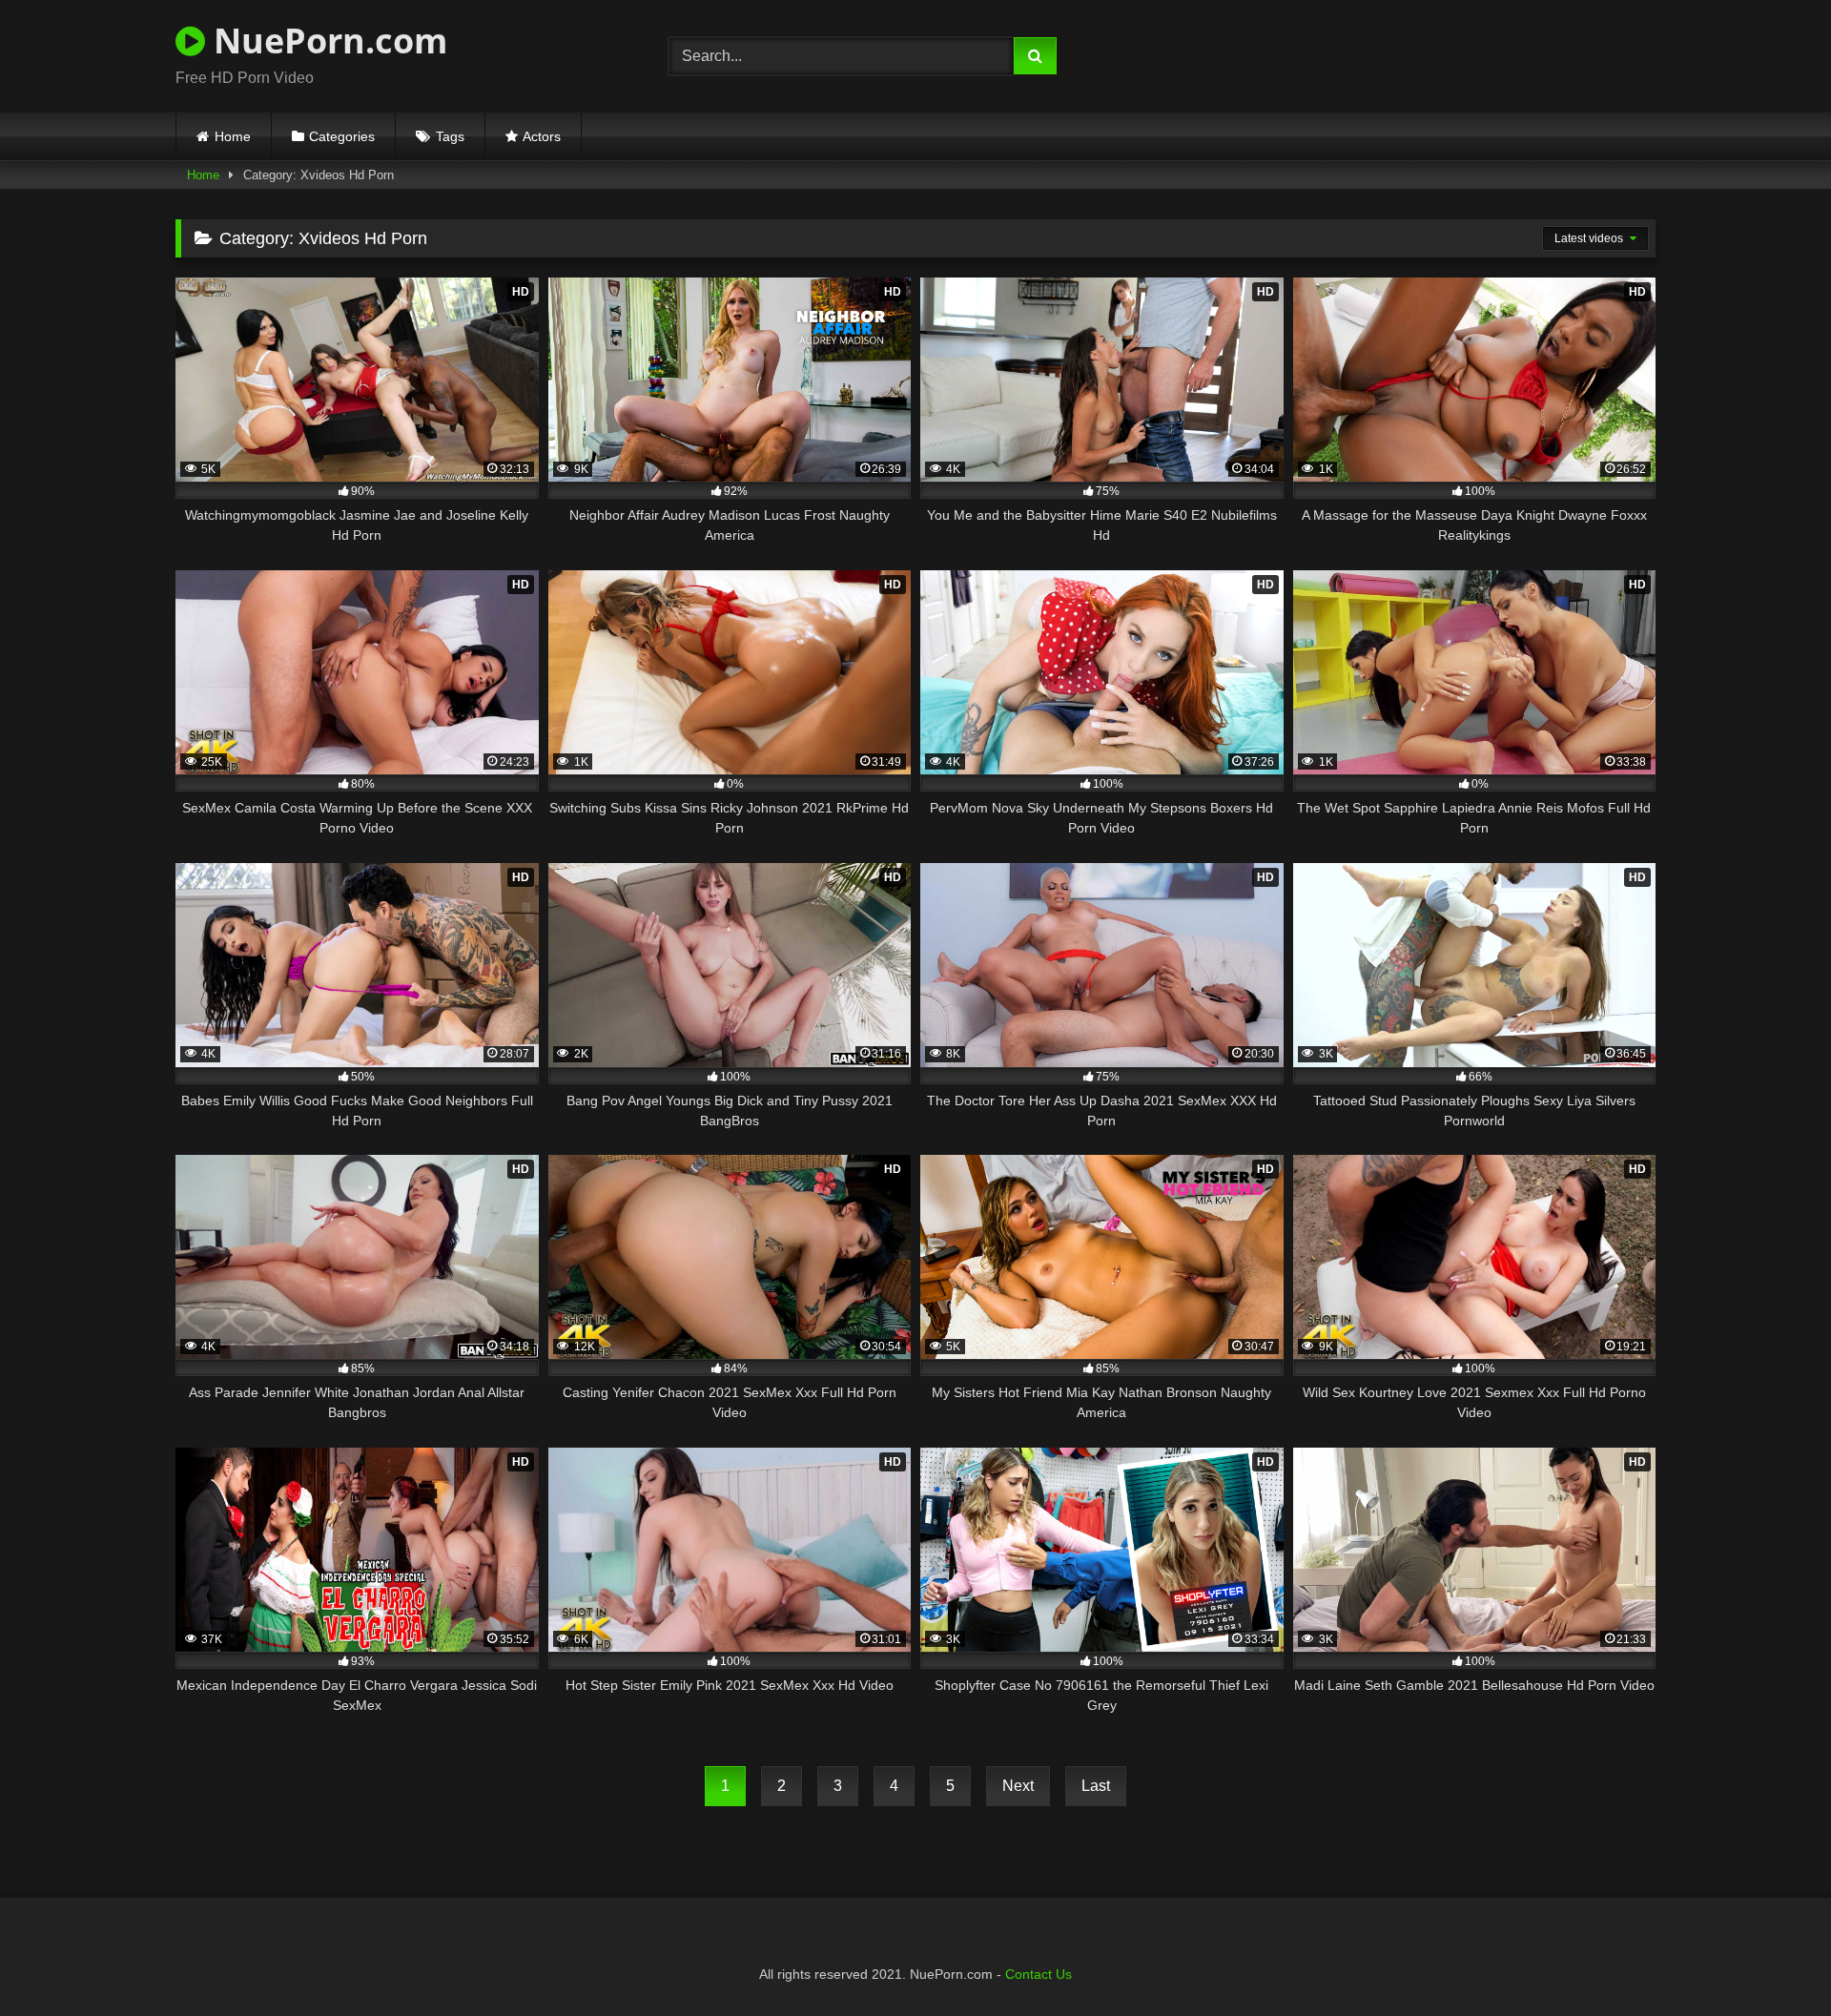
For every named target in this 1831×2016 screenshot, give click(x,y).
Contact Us (1039, 1974)
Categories (342, 136)
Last (1096, 1786)
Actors (542, 136)
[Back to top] (1772, 1959)
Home (233, 136)
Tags (450, 136)
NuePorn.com (326, 41)
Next (1018, 1786)
